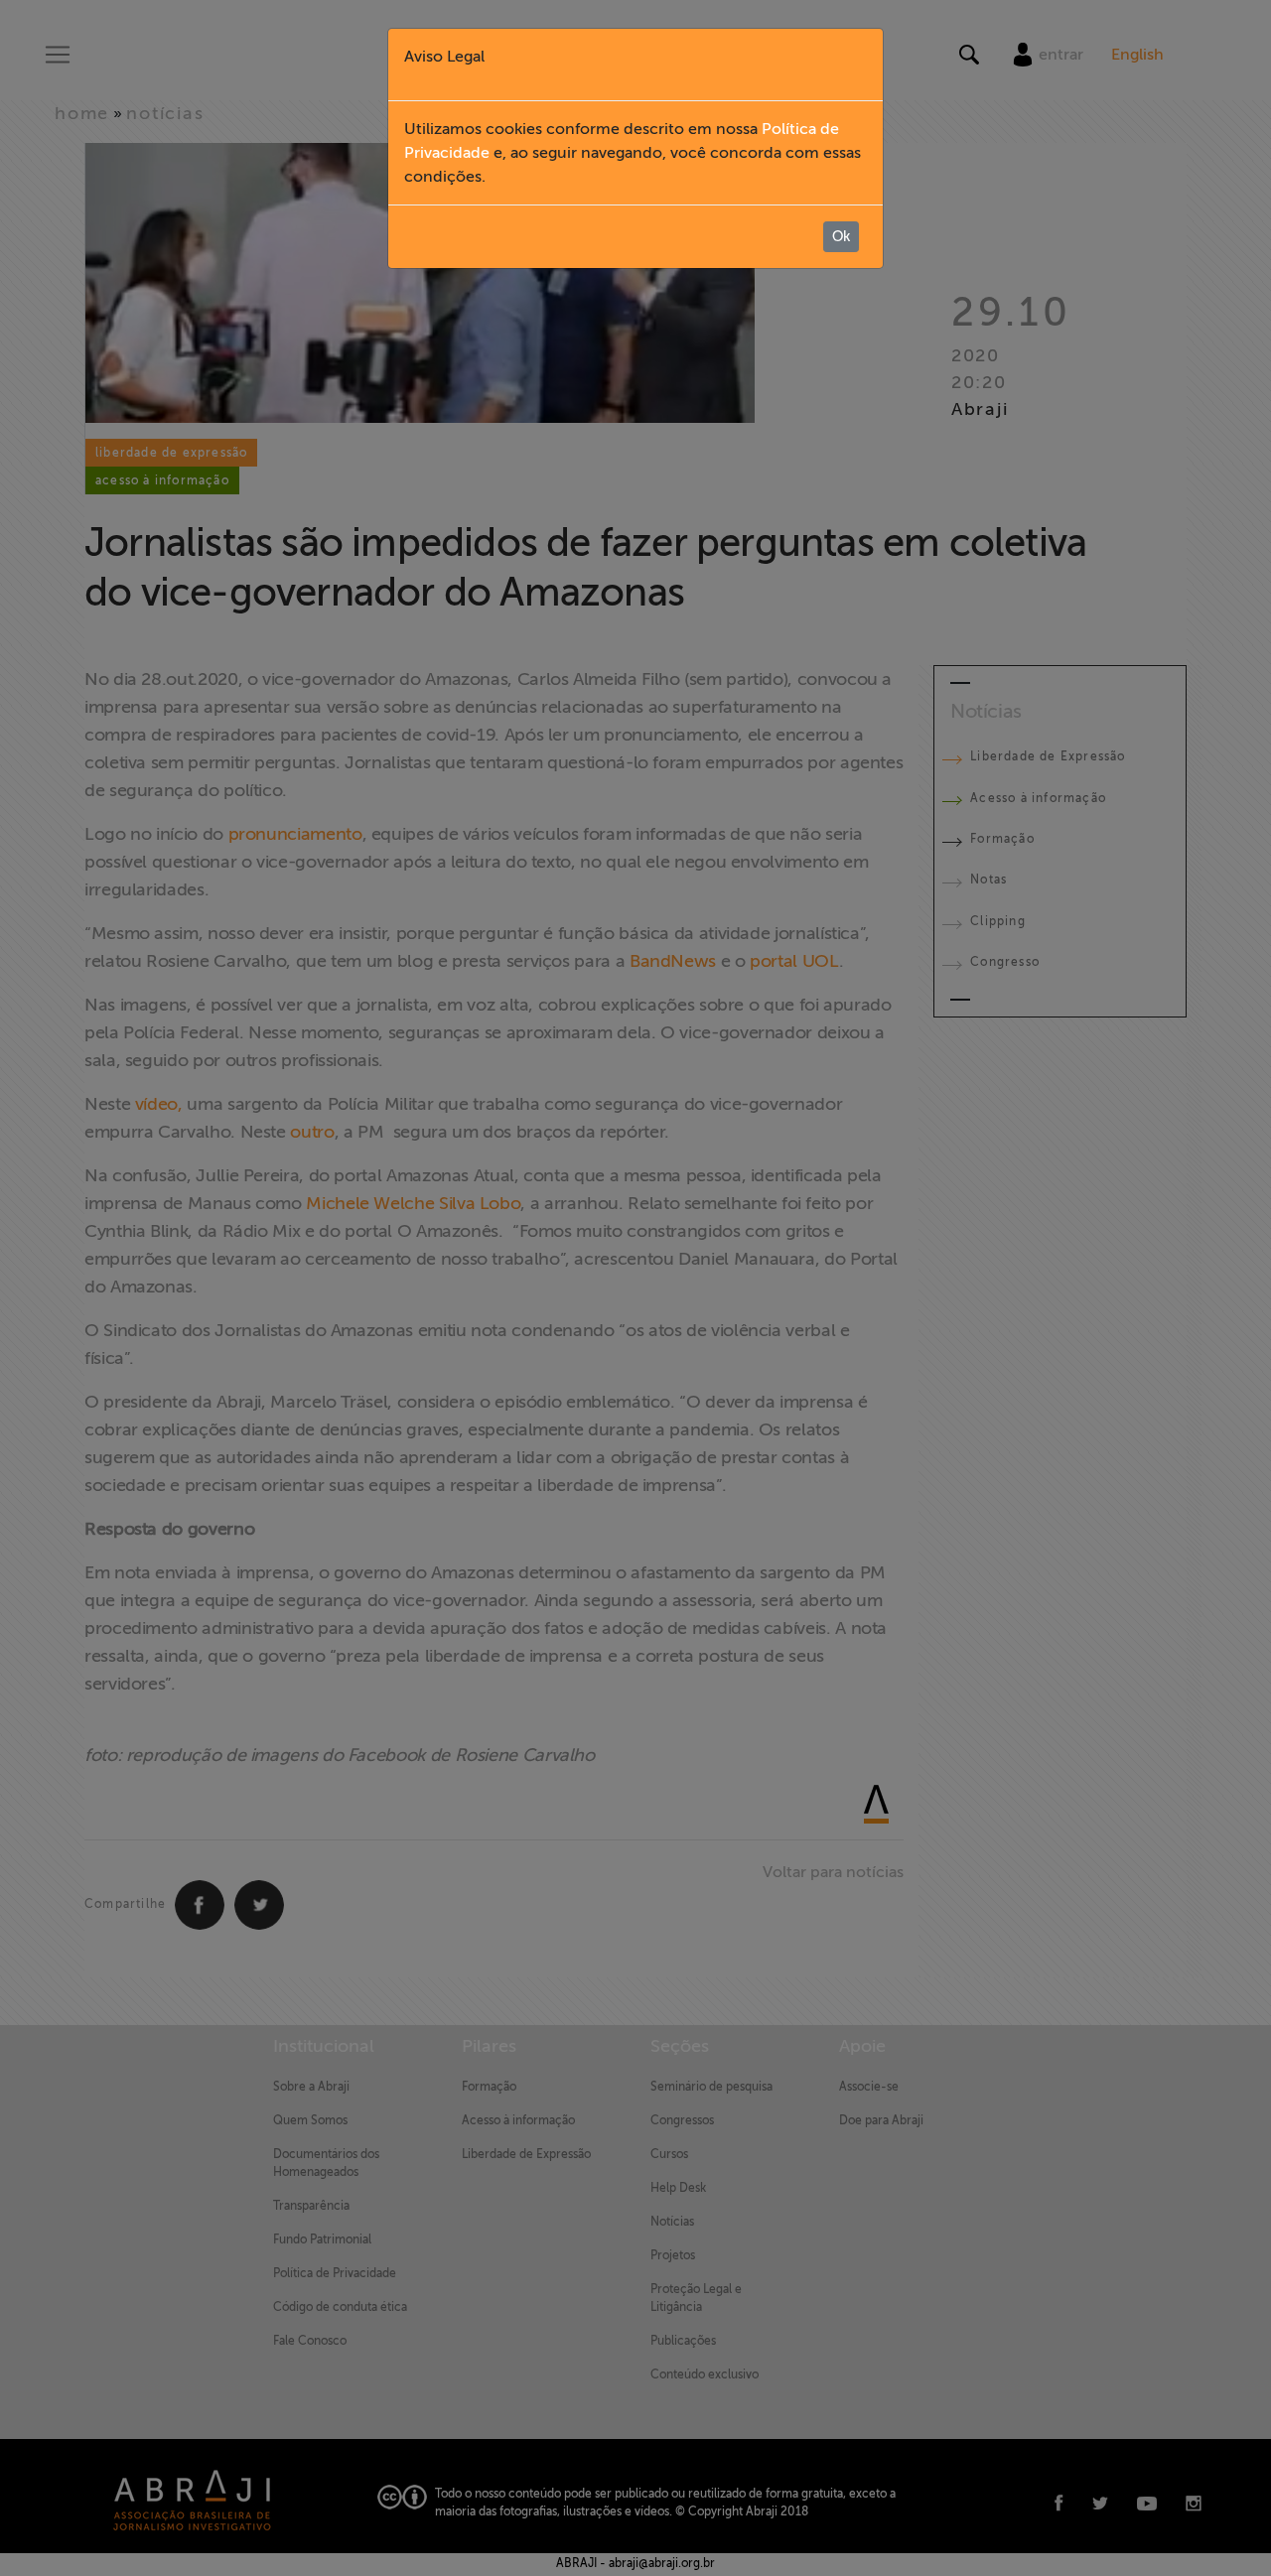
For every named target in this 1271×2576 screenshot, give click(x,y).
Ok (841, 237)
